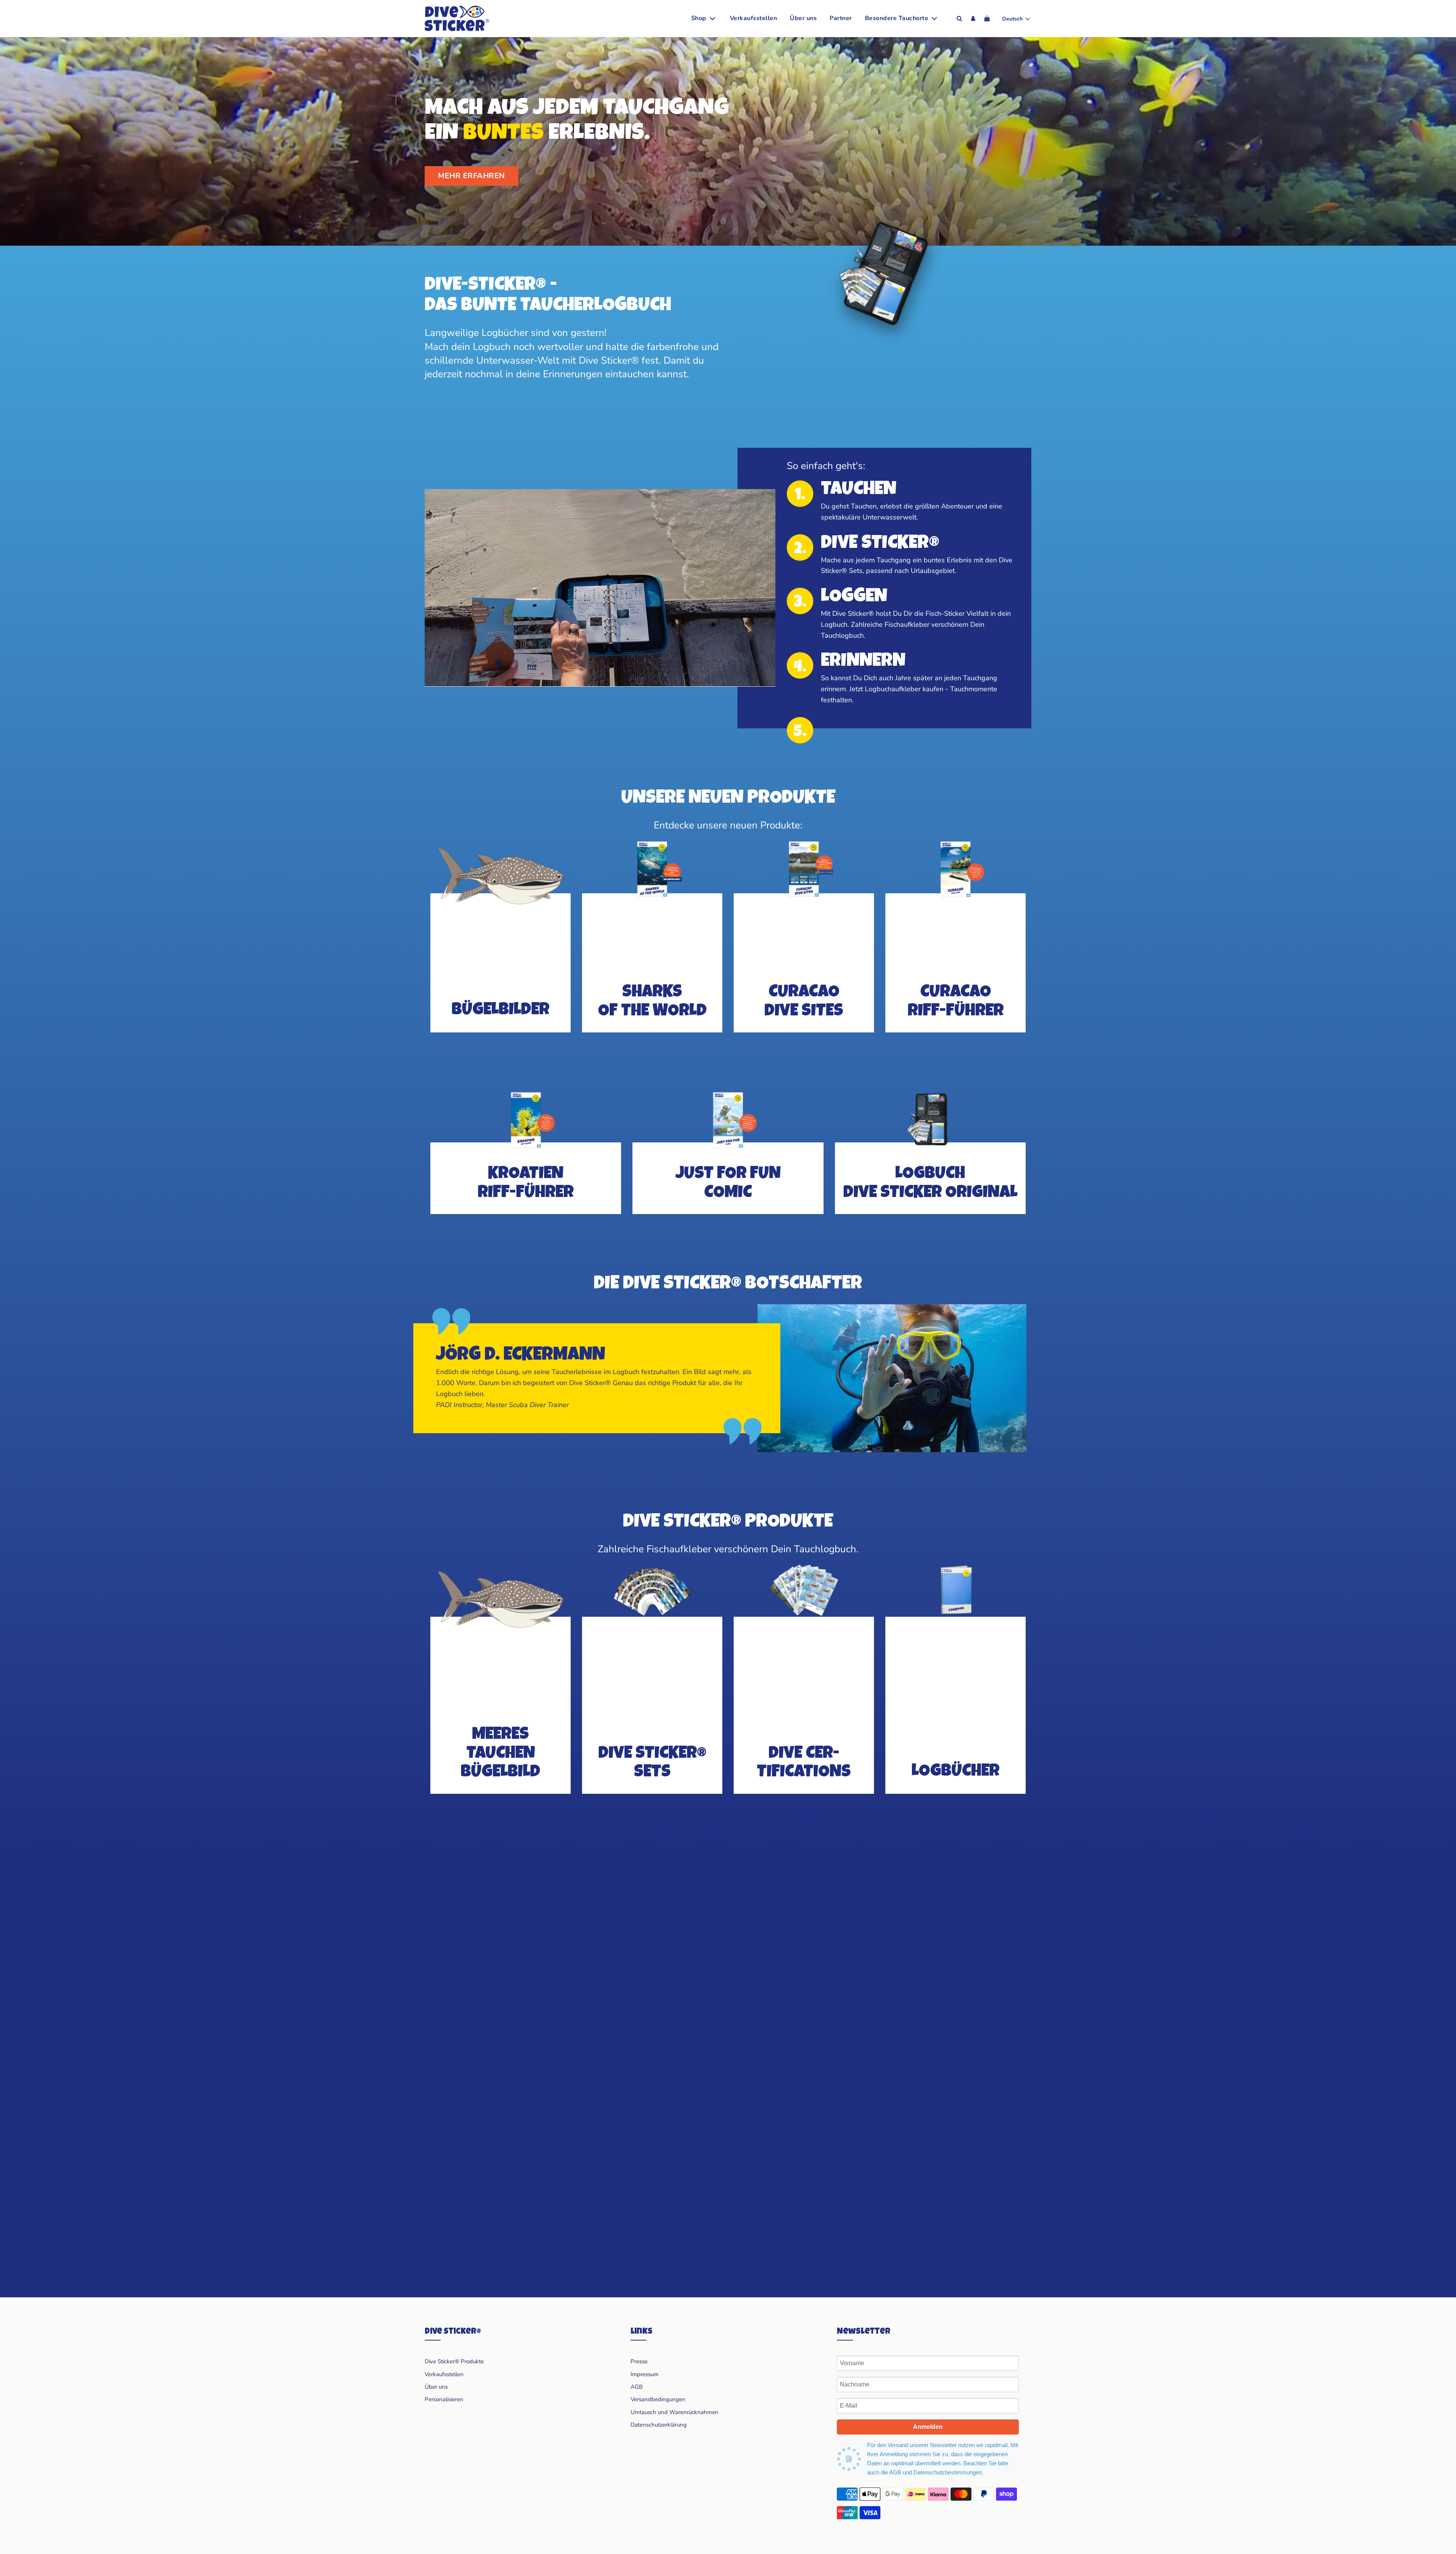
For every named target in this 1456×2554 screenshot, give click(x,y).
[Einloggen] (973, 18)
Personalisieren (444, 2399)
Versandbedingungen (658, 2399)
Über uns (803, 18)
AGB (637, 2387)
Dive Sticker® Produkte (454, 2361)
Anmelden (928, 2427)
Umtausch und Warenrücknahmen (675, 2412)
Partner (841, 18)
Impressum (645, 2374)
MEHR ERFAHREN (471, 176)
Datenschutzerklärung (659, 2425)
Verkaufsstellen (754, 18)
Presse (639, 2361)
